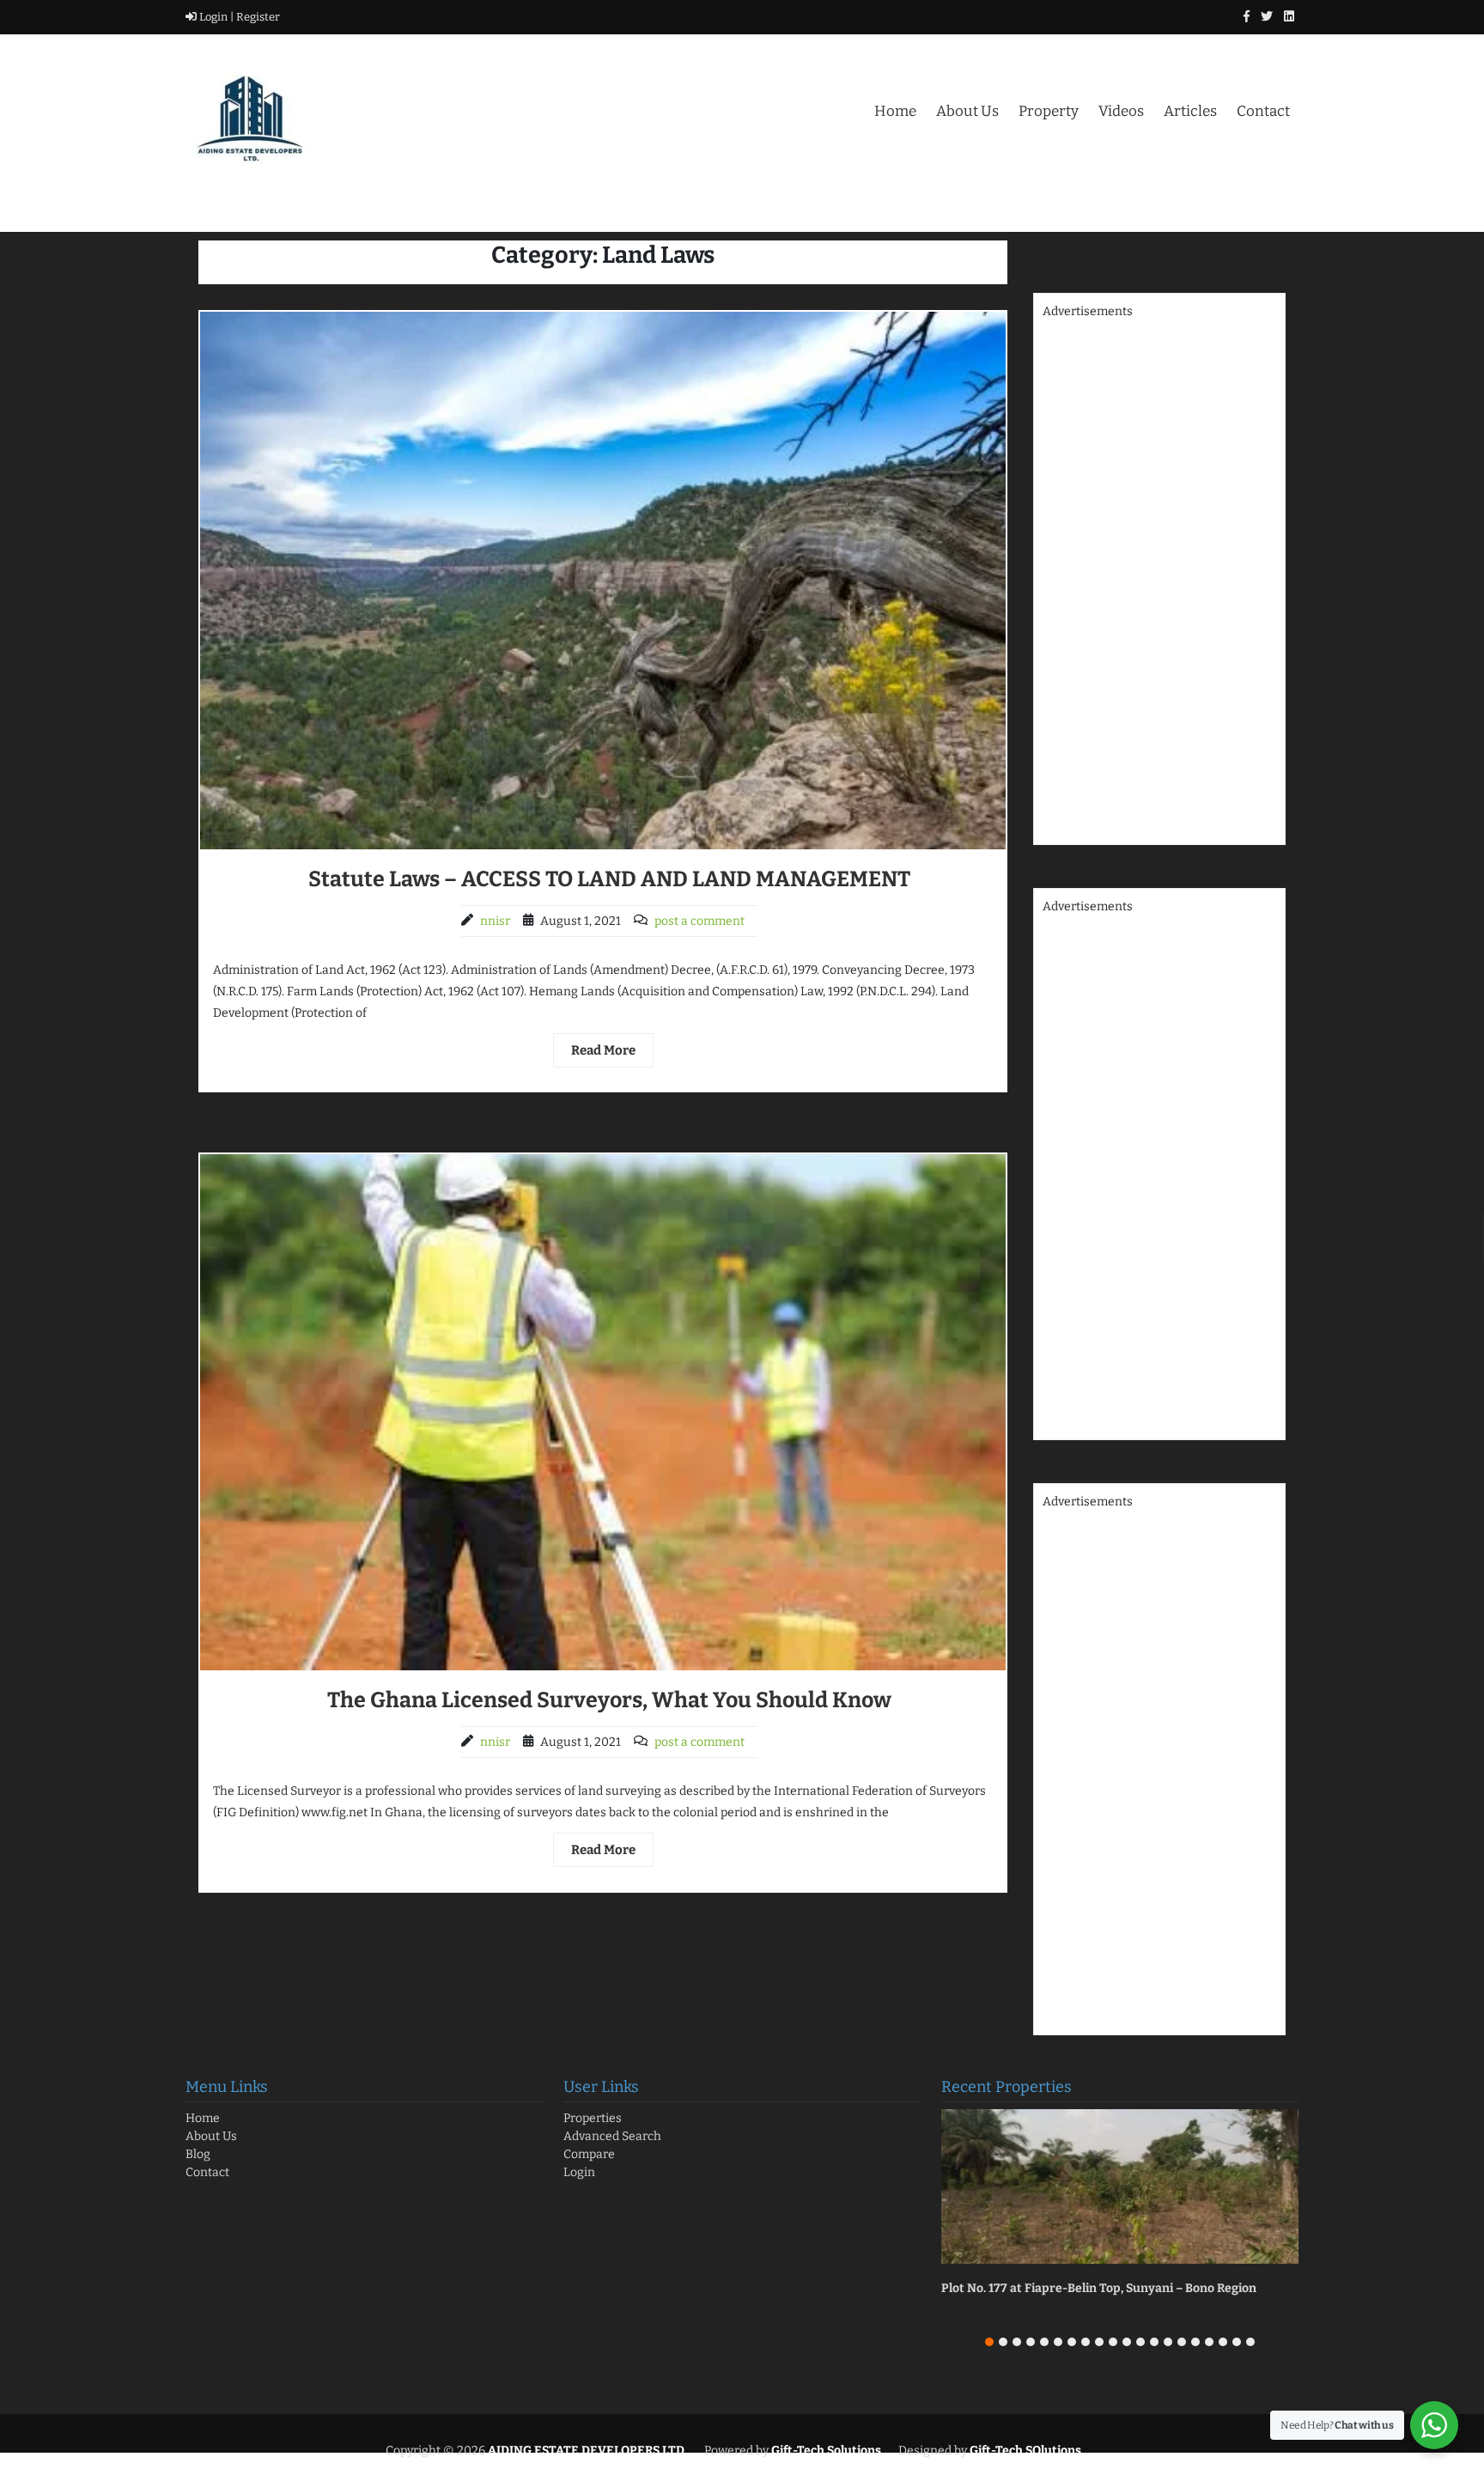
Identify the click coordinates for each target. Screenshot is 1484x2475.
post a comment (699, 921)
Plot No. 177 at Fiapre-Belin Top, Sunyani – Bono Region (1099, 2288)
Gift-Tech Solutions (826, 2451)
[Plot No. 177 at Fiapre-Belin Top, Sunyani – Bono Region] (1120, 2186)
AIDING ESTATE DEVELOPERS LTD (585, 2451)
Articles (1190, 111)
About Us (967, 111)
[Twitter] (1267, 17)
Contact (1263, 111)
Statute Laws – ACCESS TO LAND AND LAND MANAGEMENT (609, 879)
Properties (593, 2118)
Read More (603, 1050)
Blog (198, 2154)
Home (895, 111)
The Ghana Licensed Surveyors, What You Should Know (609, 1700)
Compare (589, 2154)
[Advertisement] (1159, 578)
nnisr (495, 921)
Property (1049, 111)
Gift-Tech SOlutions (1024, 2451)
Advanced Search (612, 2136)
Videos (1121, 111)
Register (257, 17)
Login (579, 2172)
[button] (989, 2342)
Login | (215, 17)
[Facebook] (1247, 17)
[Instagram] (1289, 17)
